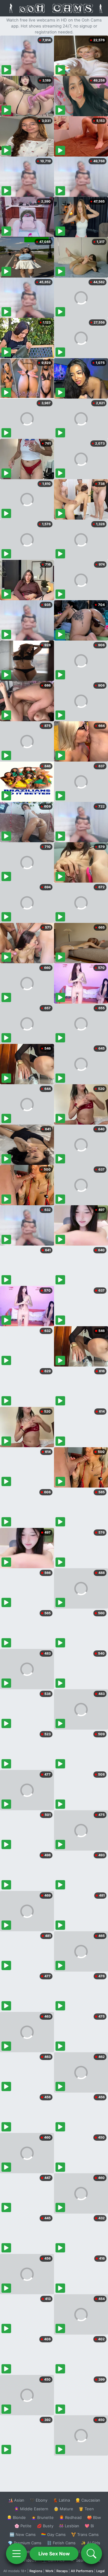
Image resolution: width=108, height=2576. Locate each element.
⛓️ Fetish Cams (61, 2543)
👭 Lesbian (69, 2526)
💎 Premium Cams (25, 2543)
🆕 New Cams (23, 2534)
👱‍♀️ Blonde (16, 2517)
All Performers (82, 2571)
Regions (36, 2571)
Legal (100, 2571)
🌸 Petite (23, 2526)
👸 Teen (86, 2509)
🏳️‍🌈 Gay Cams (53, 2534)
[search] (91, 2554)
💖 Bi (89, 2526)
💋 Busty (45, 2526)
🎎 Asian (16, 2500)
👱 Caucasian (88, 2500)
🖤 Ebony (39, 2500)
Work (49, 2571)
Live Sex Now (54, 2554)
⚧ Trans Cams (85, 2534)
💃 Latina (61, 2500)
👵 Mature (63, 2509)
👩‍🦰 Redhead (70, 2517)
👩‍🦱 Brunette (42, 2517)
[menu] (16, 2554)
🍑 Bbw (94, 2517)
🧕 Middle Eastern (31, 2509)
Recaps (62, 2571)
